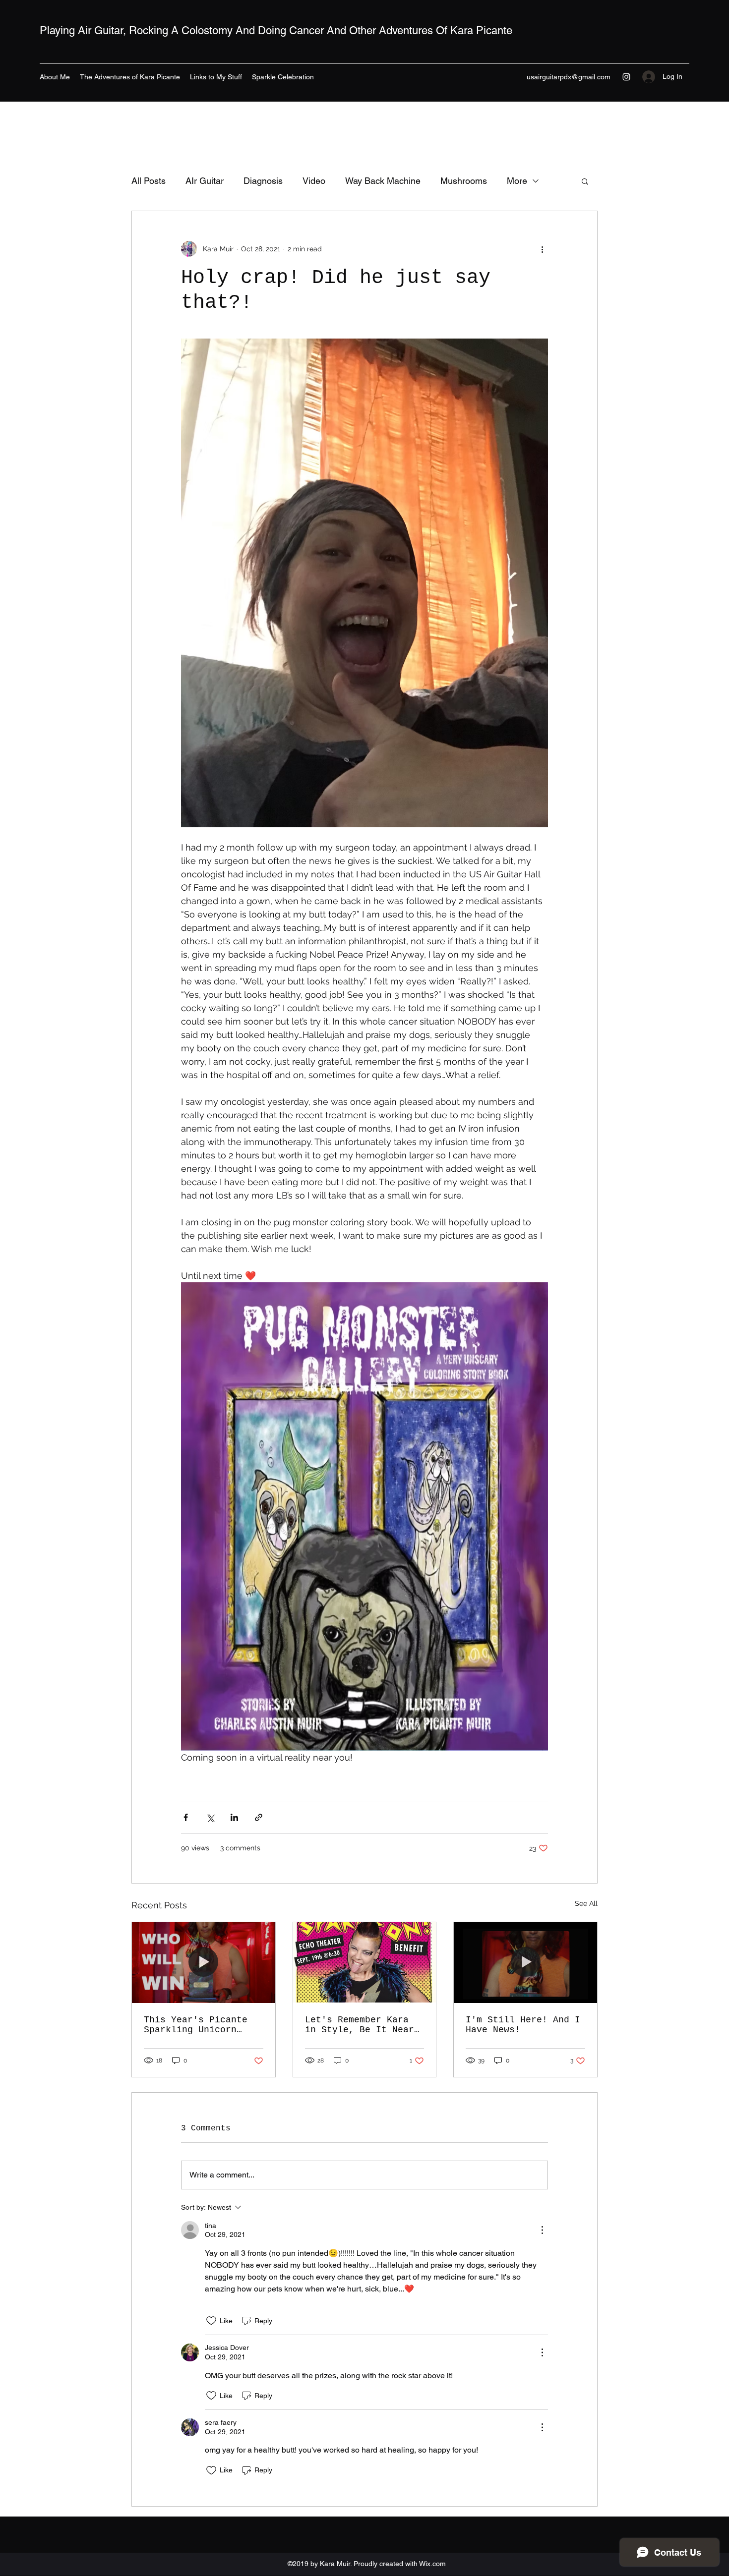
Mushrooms (464, 181)
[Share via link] (259, 1817)
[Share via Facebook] (186, 1817)
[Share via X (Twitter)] (210, 1817)
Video (314, 181)
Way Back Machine (383, 181)
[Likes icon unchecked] (211, 2321)
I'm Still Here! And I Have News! (523, 2025)
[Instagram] (626, 77)
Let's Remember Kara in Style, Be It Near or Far (360, 2025)
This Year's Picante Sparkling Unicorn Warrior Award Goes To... (196, 2025)
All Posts (149, 181)
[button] (585, 181)
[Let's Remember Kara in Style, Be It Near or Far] (365, 1962)
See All (586, 1903)
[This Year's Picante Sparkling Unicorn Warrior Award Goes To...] (204, 1962)
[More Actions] (542, 2230)
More (517, 181)
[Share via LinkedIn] (234, 1817)
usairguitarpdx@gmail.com (569, 77)
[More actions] (542, 249)
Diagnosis (263, 181)
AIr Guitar (205, 181)
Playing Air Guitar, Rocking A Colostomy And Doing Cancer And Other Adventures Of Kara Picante (276, 30)
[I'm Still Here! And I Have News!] (525, 1962)
